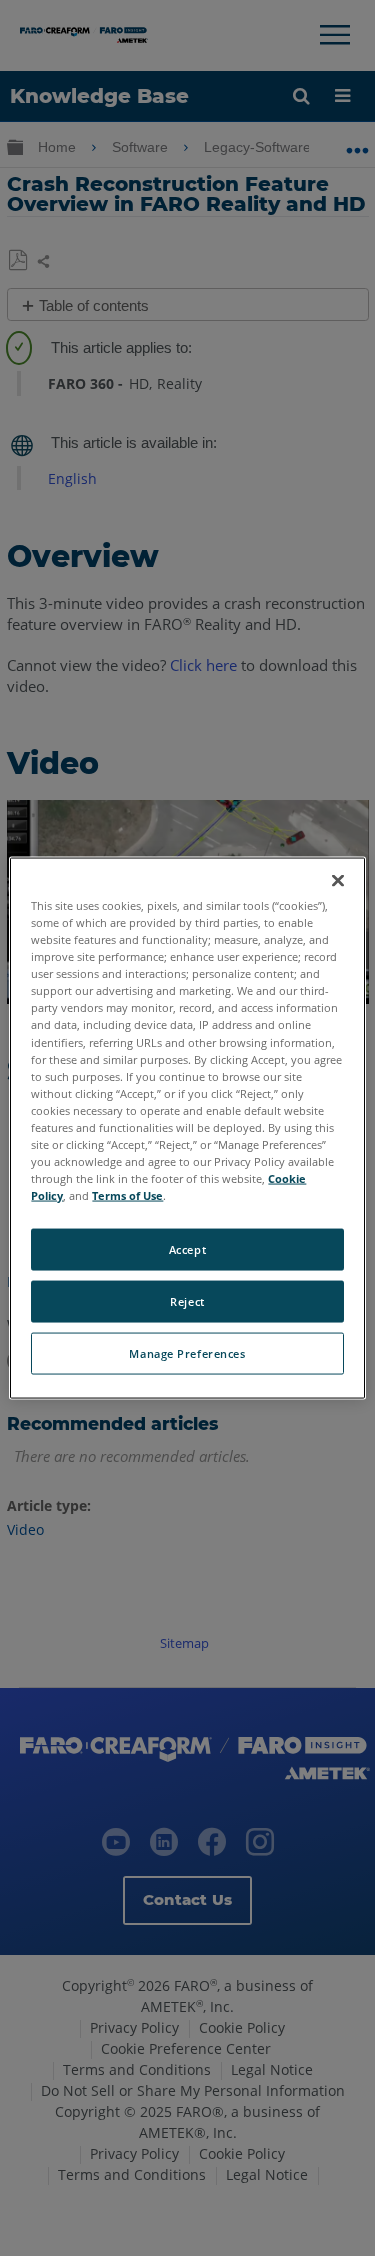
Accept (187, 1249)
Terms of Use (127, 1195)
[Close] (338, 881)
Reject (187, 1301)
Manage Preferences (187, 1353)
